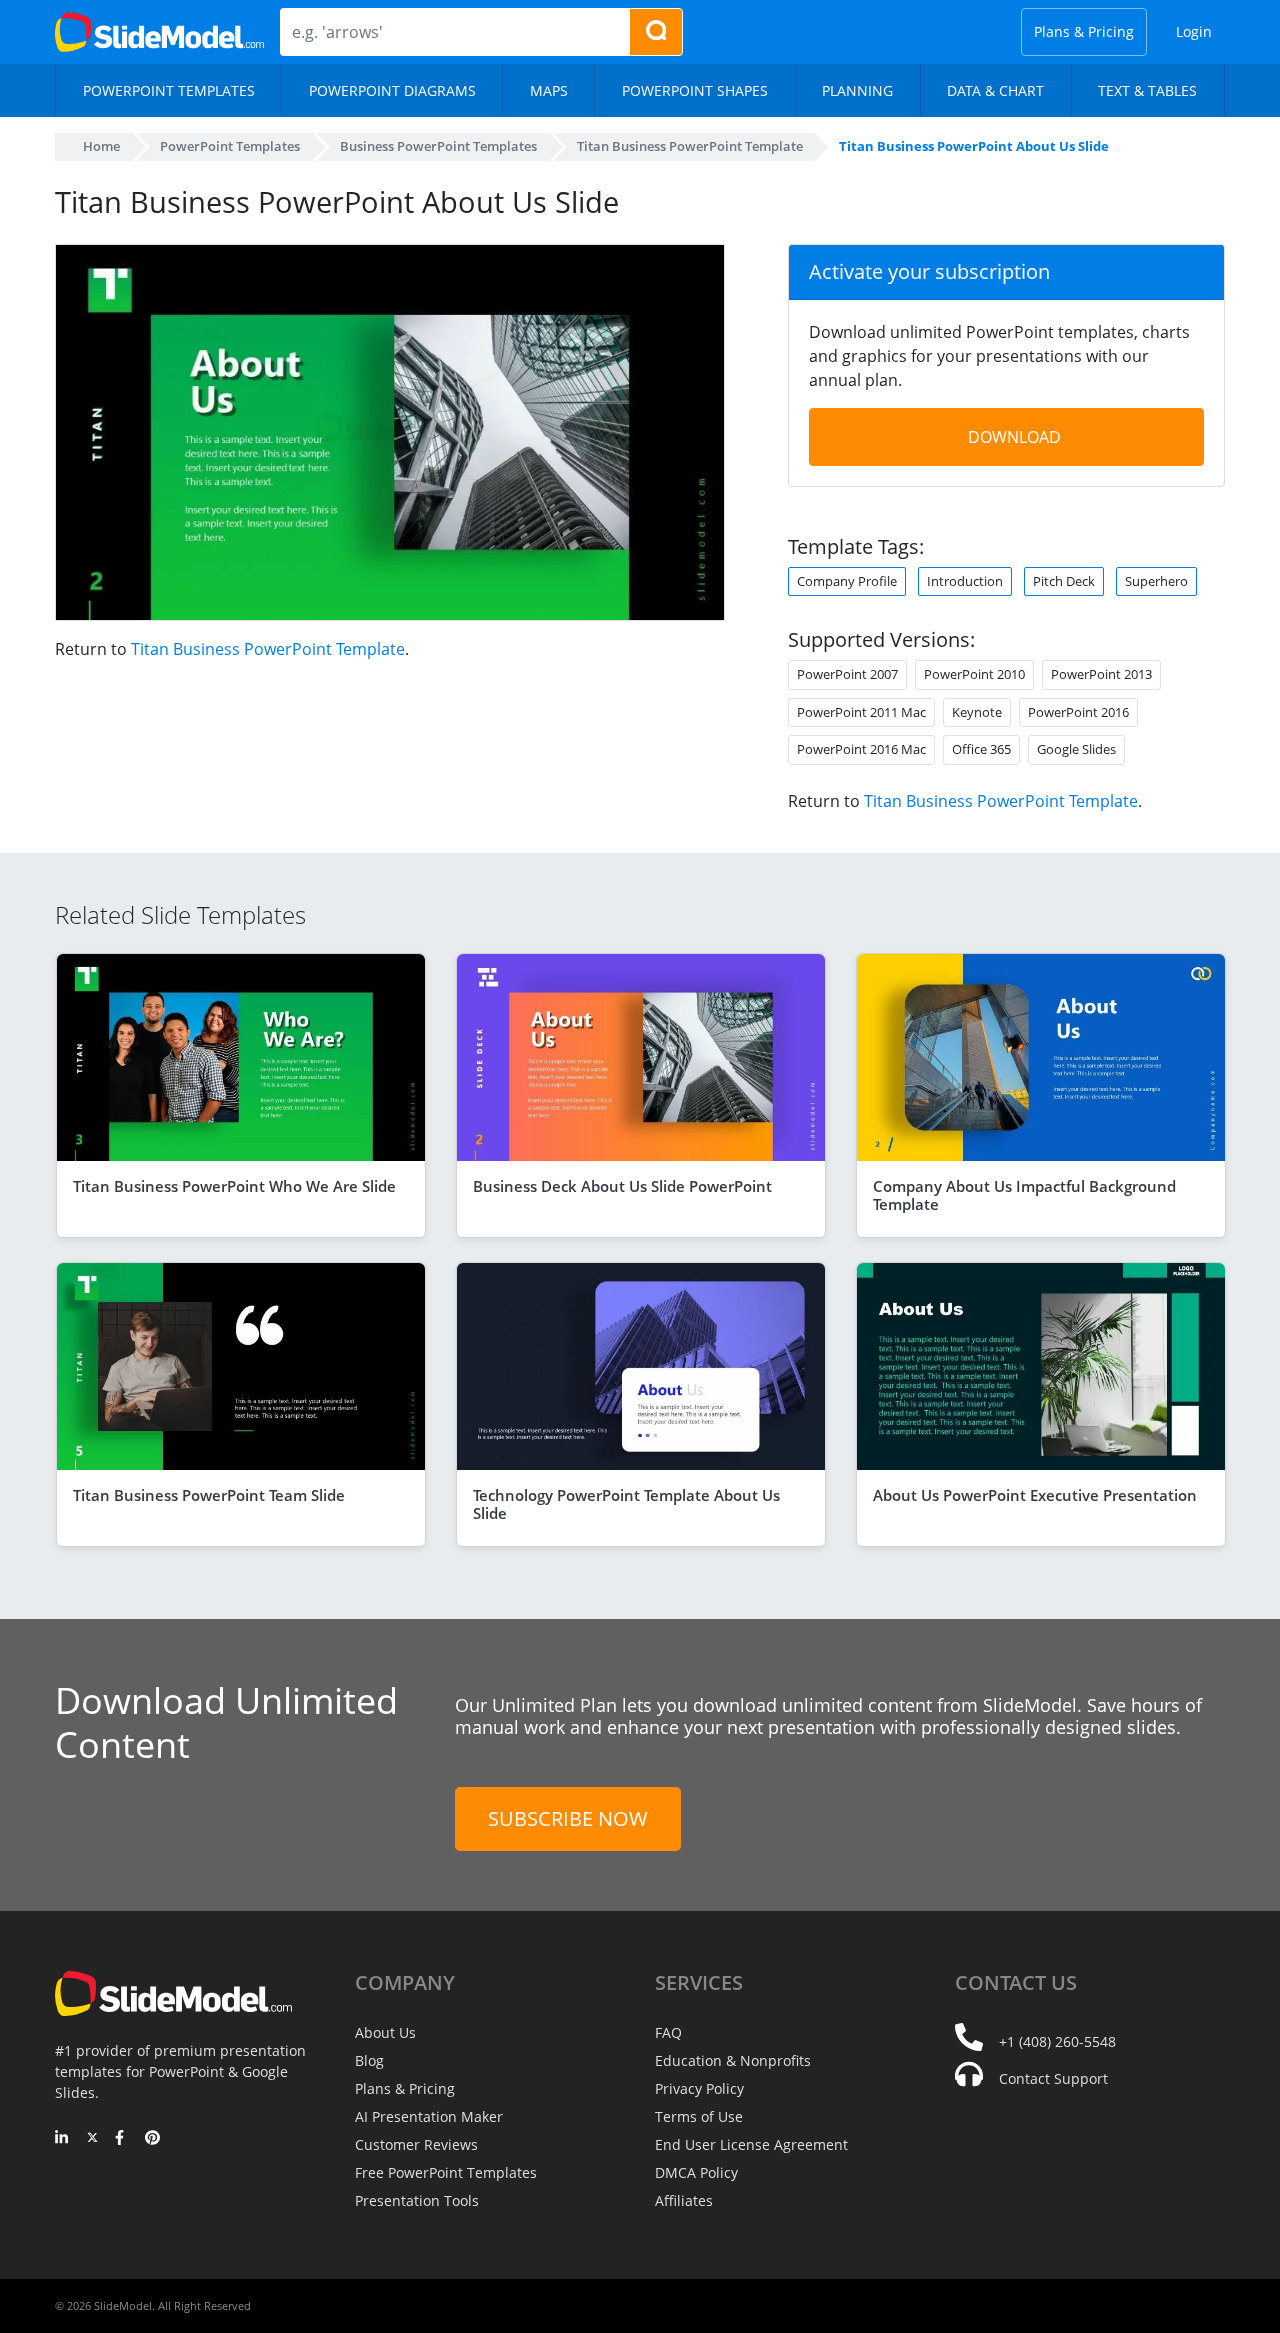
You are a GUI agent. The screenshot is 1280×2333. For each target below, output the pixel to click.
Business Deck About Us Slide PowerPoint (622, 1186)
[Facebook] (122, 2139)
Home (101, 146)
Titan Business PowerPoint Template (268, 649)
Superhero (1156, 581)
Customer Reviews (416, 2144)
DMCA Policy (696, 2172)
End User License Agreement (751, 2144)
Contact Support (1053, 2078)
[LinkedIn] (62, 2139)
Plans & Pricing (1084, 31)
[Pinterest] (152, 2139)
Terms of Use (699, 2116)
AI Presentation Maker (429, 2116)
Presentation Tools (417, 2200)
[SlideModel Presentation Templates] (159, 32)
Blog (369, 2060)
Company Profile (847, 581)
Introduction (965, 581)
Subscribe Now (568, 1818)
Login (1194, 31)
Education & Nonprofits (733, 2060)
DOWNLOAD (1014, 437)
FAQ (668, 2032)
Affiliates (684, 2200)
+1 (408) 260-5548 (1057, 2041)
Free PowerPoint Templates (446, 2172)
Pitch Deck (1064, 581)
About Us (385, 2032)
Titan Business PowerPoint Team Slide (209, 1495)
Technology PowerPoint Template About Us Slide (626, 1504)
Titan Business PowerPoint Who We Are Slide (234, 1186)
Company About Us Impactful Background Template (1024, 1195)
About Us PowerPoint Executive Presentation (1035, 1495)
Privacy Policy (699, 2088)
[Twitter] (92, 2139)
